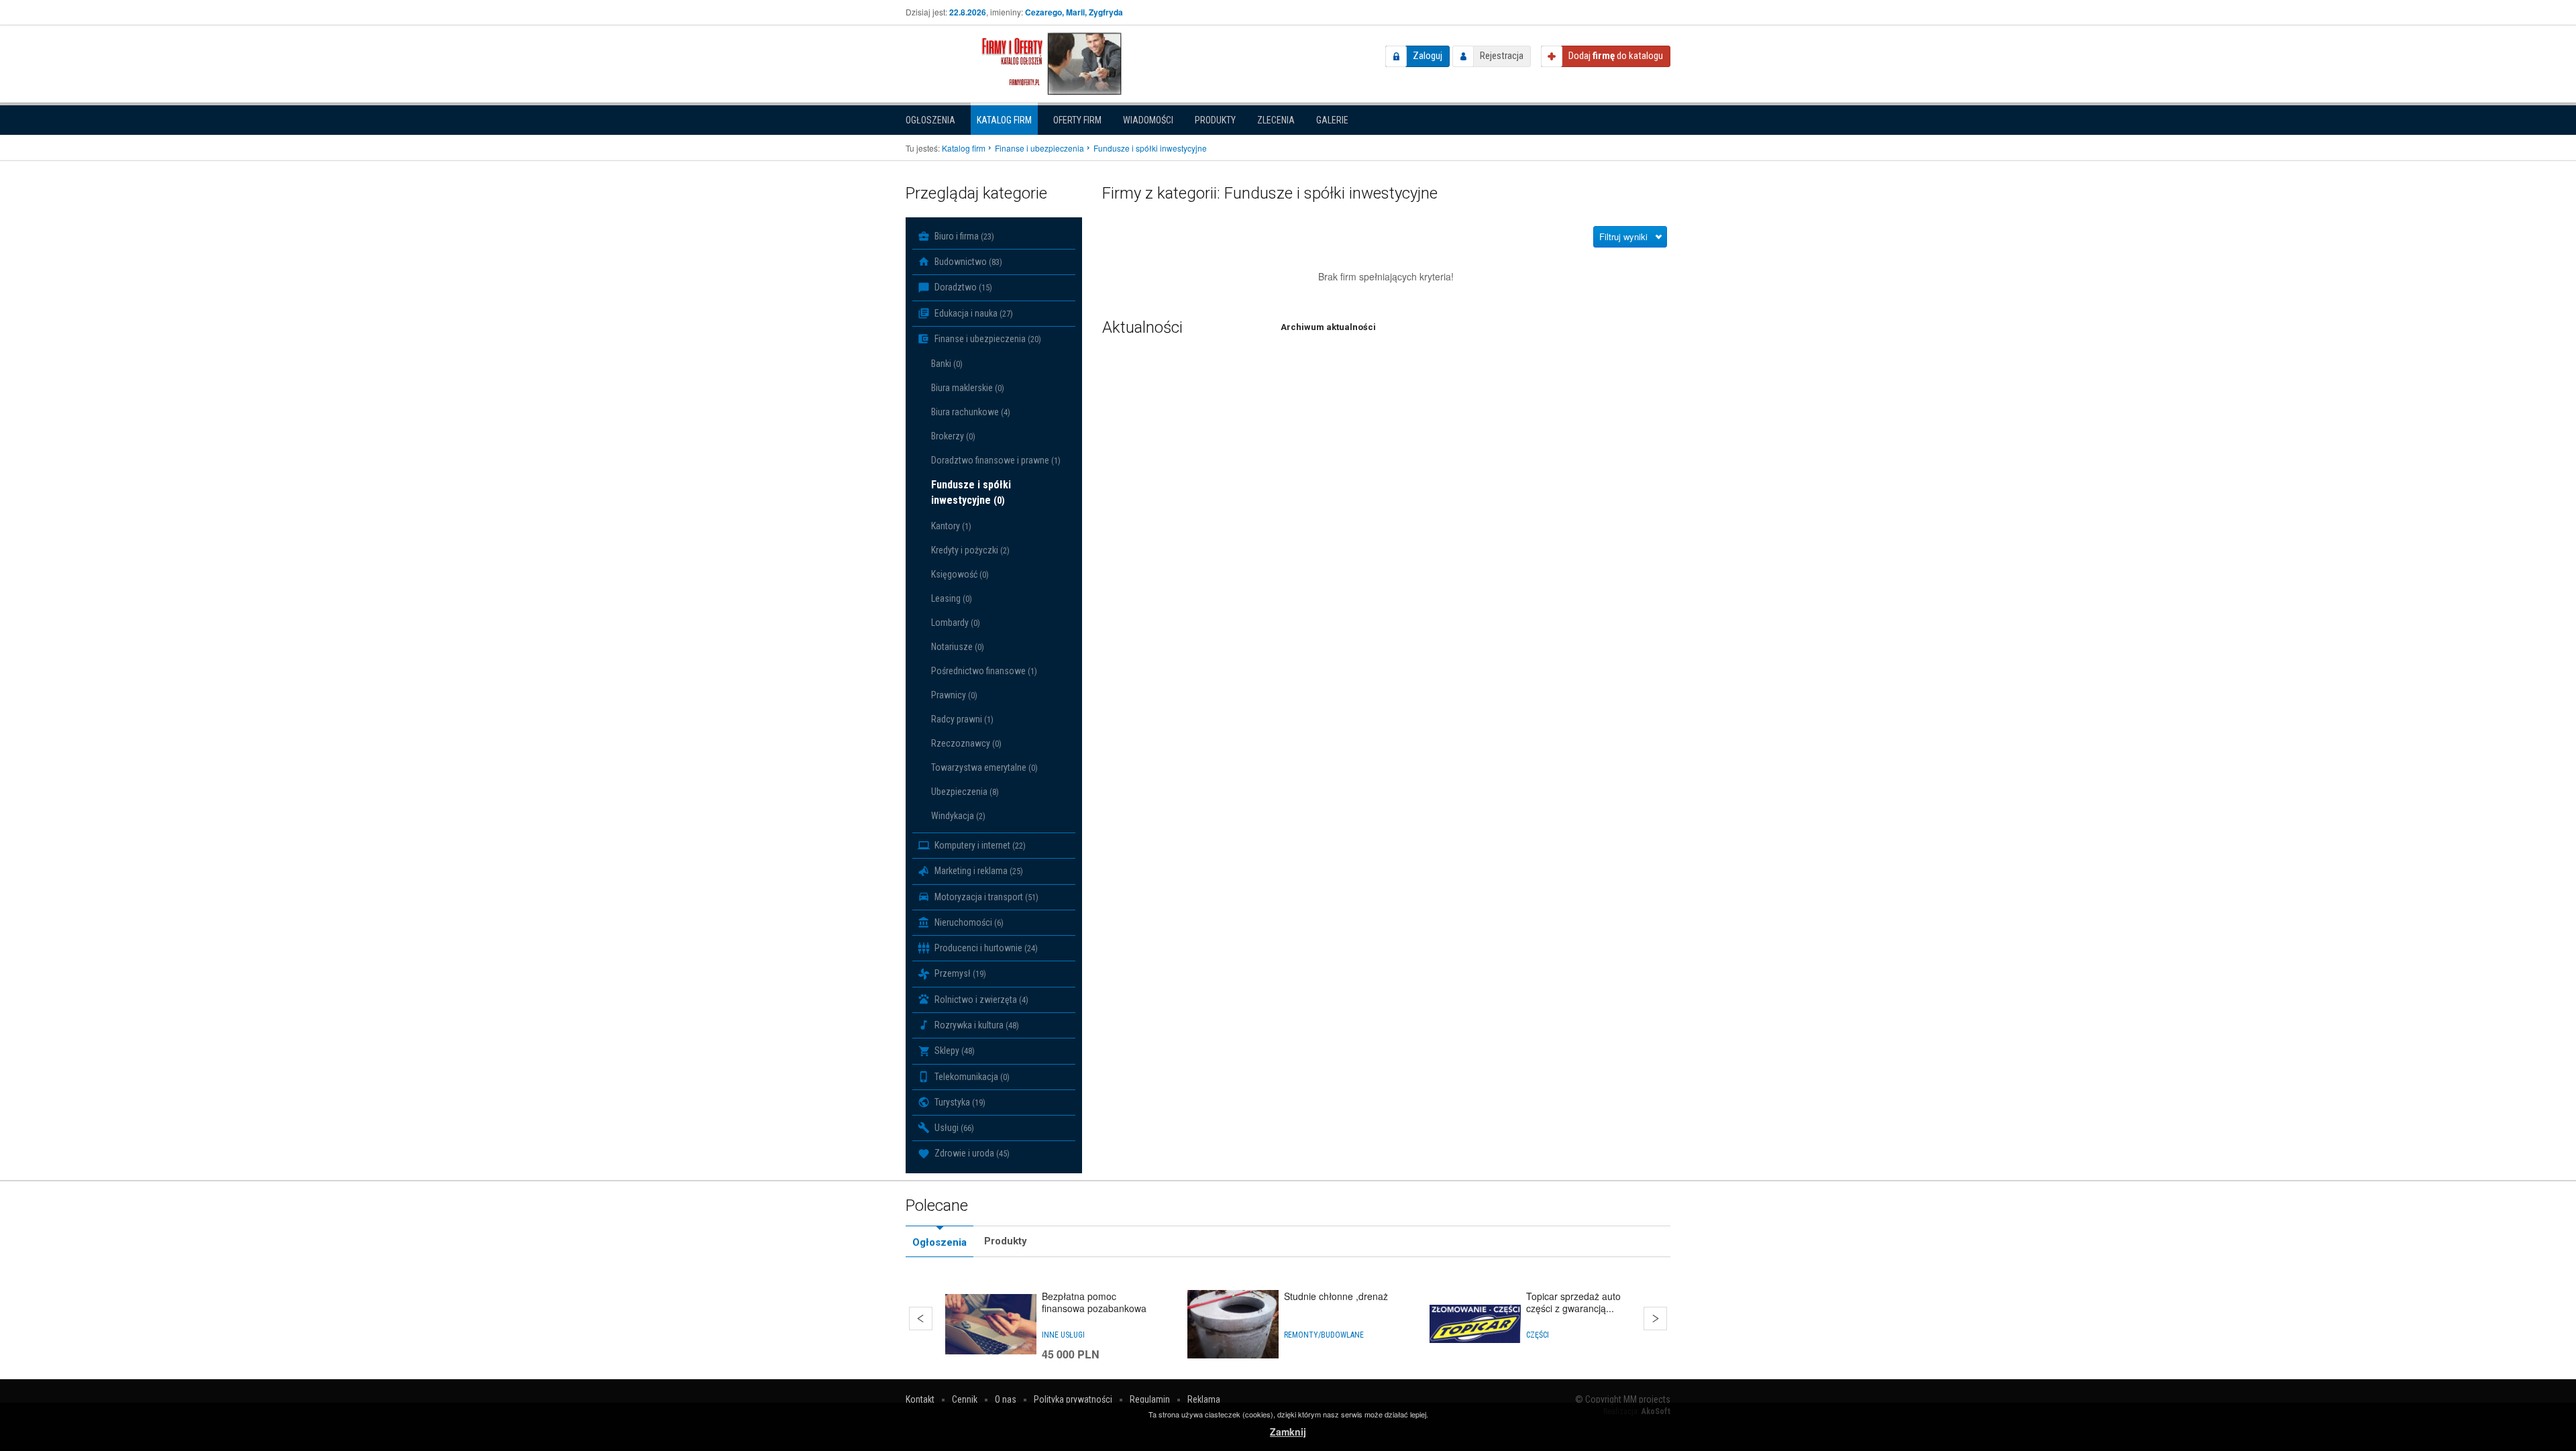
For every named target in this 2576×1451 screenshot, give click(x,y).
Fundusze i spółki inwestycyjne (971, 492)
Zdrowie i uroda (971, 1153)
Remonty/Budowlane (1324, 1335)
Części (1538, 1335)
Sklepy (954, 1051)
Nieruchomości (968, 922)
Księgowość (960, 574)
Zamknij (1288, 1432)
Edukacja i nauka (973, 313)
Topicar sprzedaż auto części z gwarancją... (1573, 1302)
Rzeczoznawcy (966, 743)
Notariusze (958, 647)
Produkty (1215, 120)
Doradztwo (962, 287)
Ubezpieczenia (965, 792)
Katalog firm (1004, 120)
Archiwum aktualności (1328, 327)
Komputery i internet (979, 845)
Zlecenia (1276, 120)
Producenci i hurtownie (985, 948)
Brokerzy (953, 436)
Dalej (1655, 1319)
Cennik (965, 1399)
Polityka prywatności (1073, 1399)
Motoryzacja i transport (985, 897)
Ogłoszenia (930, 120)
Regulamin (1150, 1399)
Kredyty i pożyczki (970, 550)
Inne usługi (1063, 1335)
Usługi (953, 1128)
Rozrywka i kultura (976, 1025)
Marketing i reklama (978, 871)
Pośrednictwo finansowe (984, 671)
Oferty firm (1077, 120)
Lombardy (956, 623)
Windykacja (958, 816)
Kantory (951, 526)
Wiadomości (1148, 120)
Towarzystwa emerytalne (984, 767)
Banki (947, 364)
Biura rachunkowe (971, 412)
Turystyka (959, 1102)
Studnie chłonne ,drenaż (1336, 1296)
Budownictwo (967, 262)
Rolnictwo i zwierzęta (980, 1000)
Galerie (1332, 120)
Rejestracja (1502, 56)
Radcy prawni (962, 719)
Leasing (952, 598)
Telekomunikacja (971, 1077)
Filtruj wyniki (1623, 236)
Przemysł (959, 973)
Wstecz (921, 1319)
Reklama (1204, 1399)
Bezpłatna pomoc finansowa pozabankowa (1094, 1302)
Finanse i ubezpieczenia (987, 339)
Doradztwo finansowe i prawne (996, 460)
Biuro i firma (963, 236)
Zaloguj (1428, 56)
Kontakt (920, 1399)
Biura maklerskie (968, 388)
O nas (1006, 1399)
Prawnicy (954, 695)
